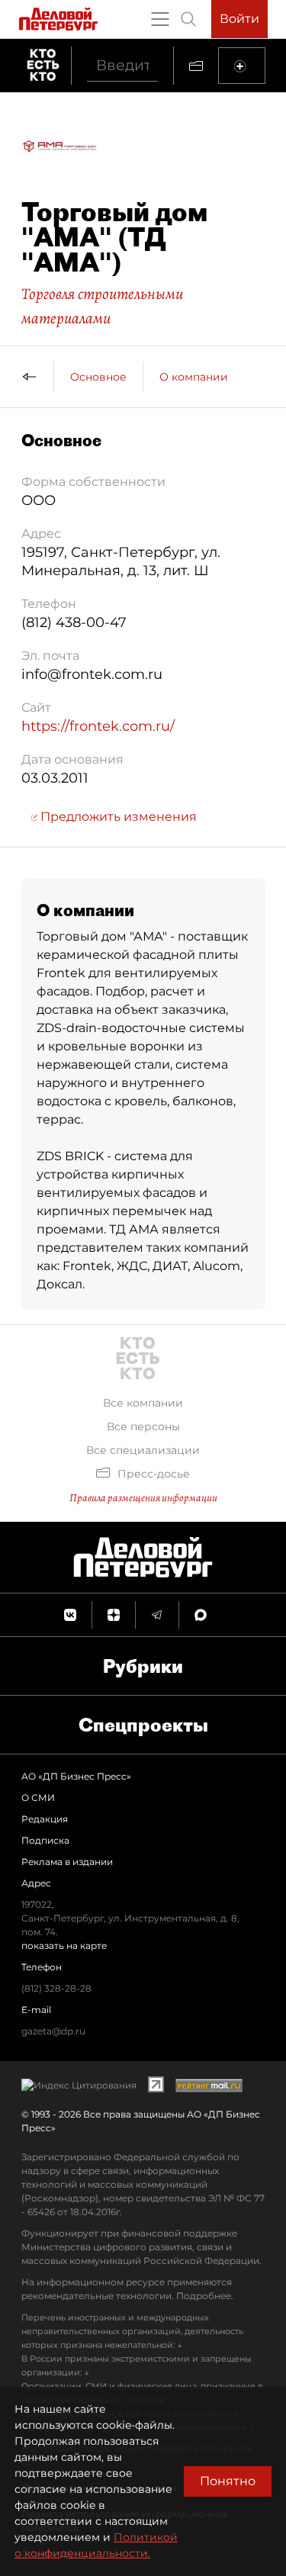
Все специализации (143, 1450)
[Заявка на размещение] (242, 66)
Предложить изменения (117, 817)
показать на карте (64, 1946)
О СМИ (38, 1798)
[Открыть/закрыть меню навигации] (160, 19)
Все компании (143, 1403)
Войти (239, 19)
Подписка (45, 1840)
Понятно (228, 2481)
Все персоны (143, 1426)
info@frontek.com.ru (92, 674)
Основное (98, 377)
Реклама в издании (67, 1862)
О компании (194, 377)
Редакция (45, 1819)
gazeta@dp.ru (53, 2031)
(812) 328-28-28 (56, 1988)
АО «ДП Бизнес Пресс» (76, 1776)
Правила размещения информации (143, 1498)
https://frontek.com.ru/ (98, 726)
